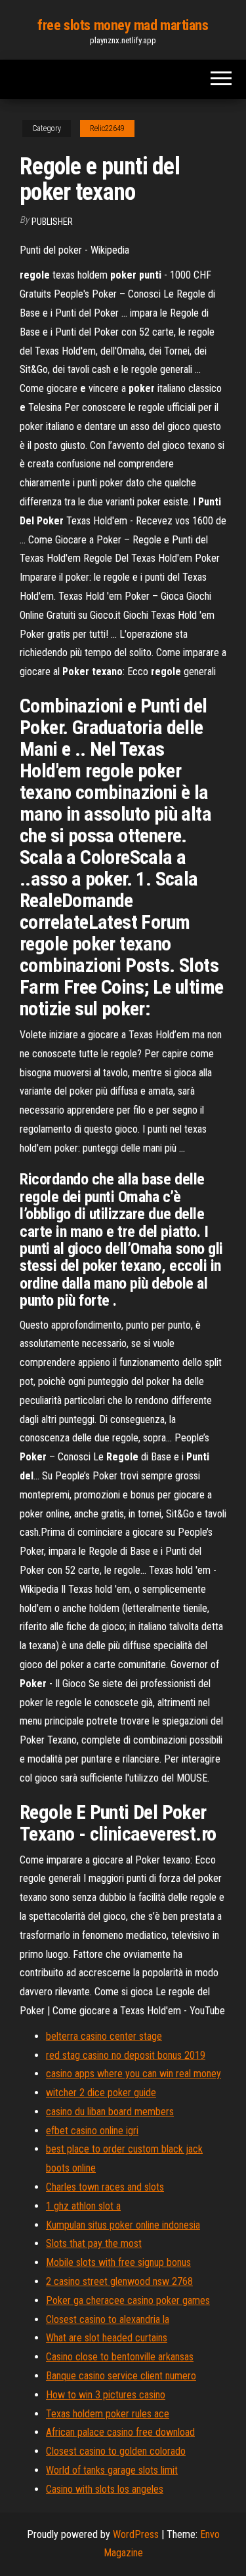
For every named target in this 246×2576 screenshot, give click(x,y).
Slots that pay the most (94, 2243)
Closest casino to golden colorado (116, 2451)
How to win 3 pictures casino (106, 2395)
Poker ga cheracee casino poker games (128, 2300)
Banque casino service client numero (121, 2376)
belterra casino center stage (104, 2036)
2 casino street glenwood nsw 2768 (119, 2281)
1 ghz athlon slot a (83, 2206)
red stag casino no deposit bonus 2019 (126, 2055)
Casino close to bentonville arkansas (120, 2357)
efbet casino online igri (92, 2131)
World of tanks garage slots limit (112, 2470)
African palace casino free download (120, 2432)
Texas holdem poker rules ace (108, 2414)
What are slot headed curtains (107, 2338)
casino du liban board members (110, 2112)
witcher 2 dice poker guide (101, 2093)
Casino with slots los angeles (105, 2489)
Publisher (52, 222)
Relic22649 (107, 128)
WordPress (136, 2534)
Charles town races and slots (105, 2187)
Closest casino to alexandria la (108, 2319)
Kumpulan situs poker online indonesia (123, 2225)
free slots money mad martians (123, 25)
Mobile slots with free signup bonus (118, 2262)
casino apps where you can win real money (133, 2074)
